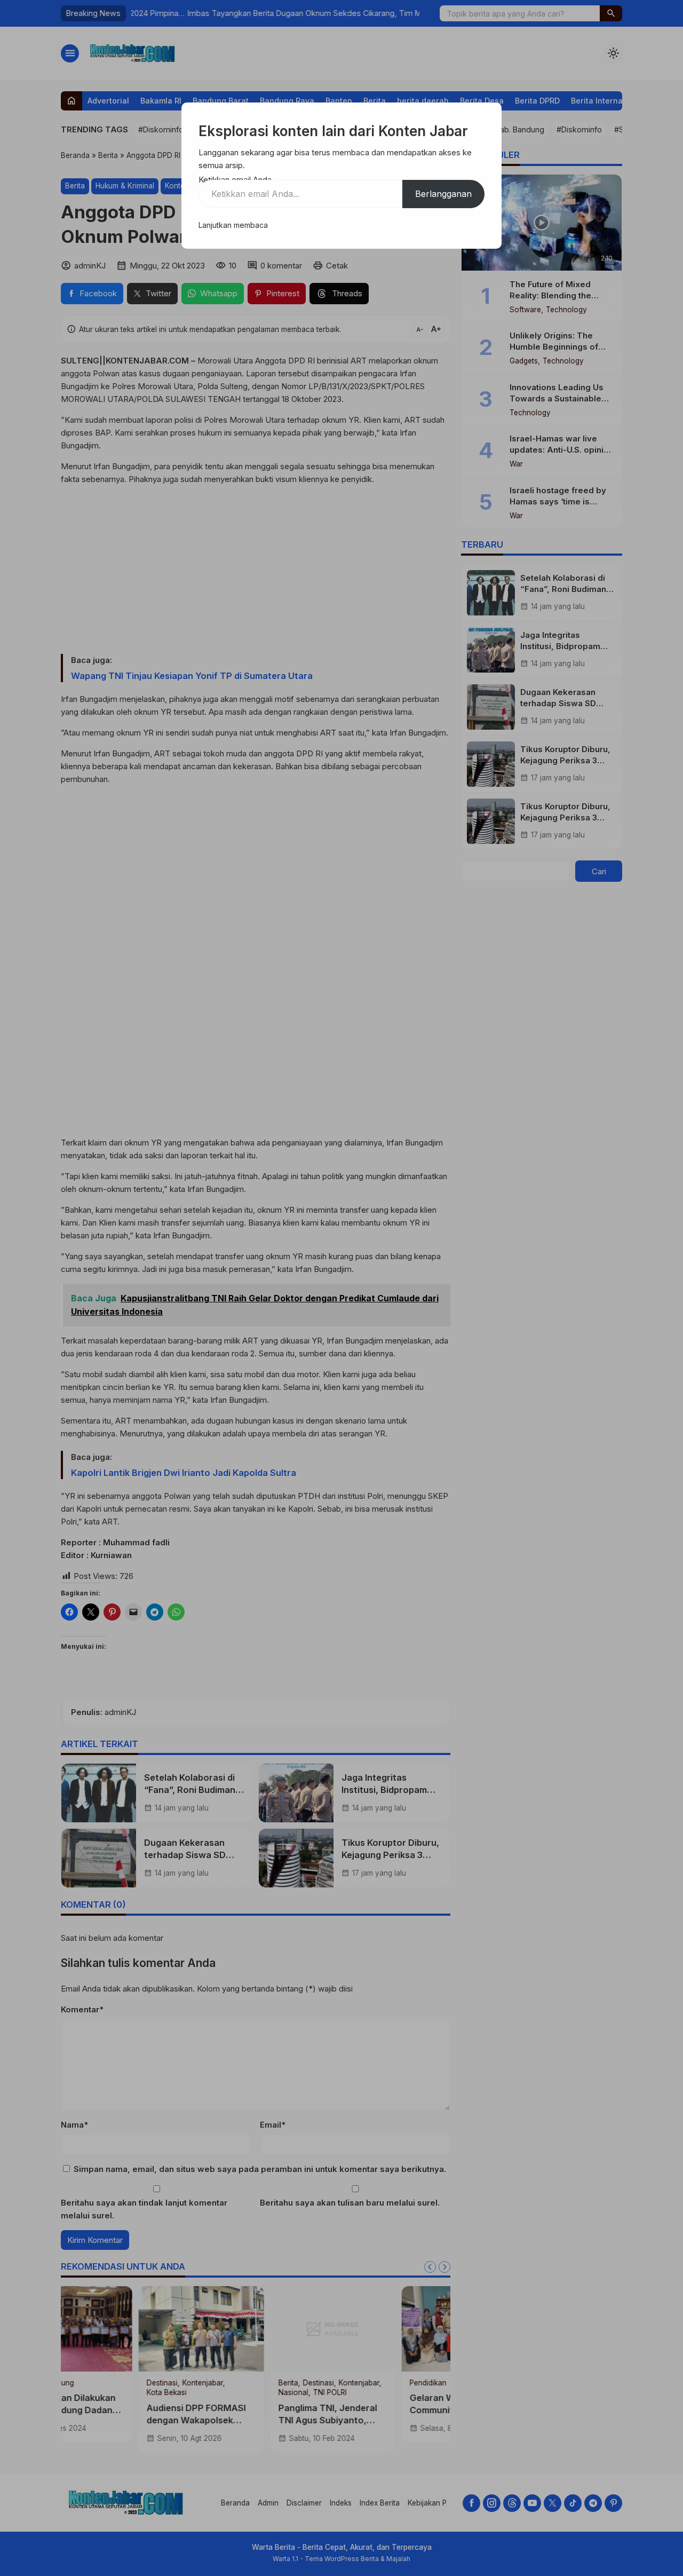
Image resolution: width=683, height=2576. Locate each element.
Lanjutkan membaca (233, 225)
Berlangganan (443, 194)
